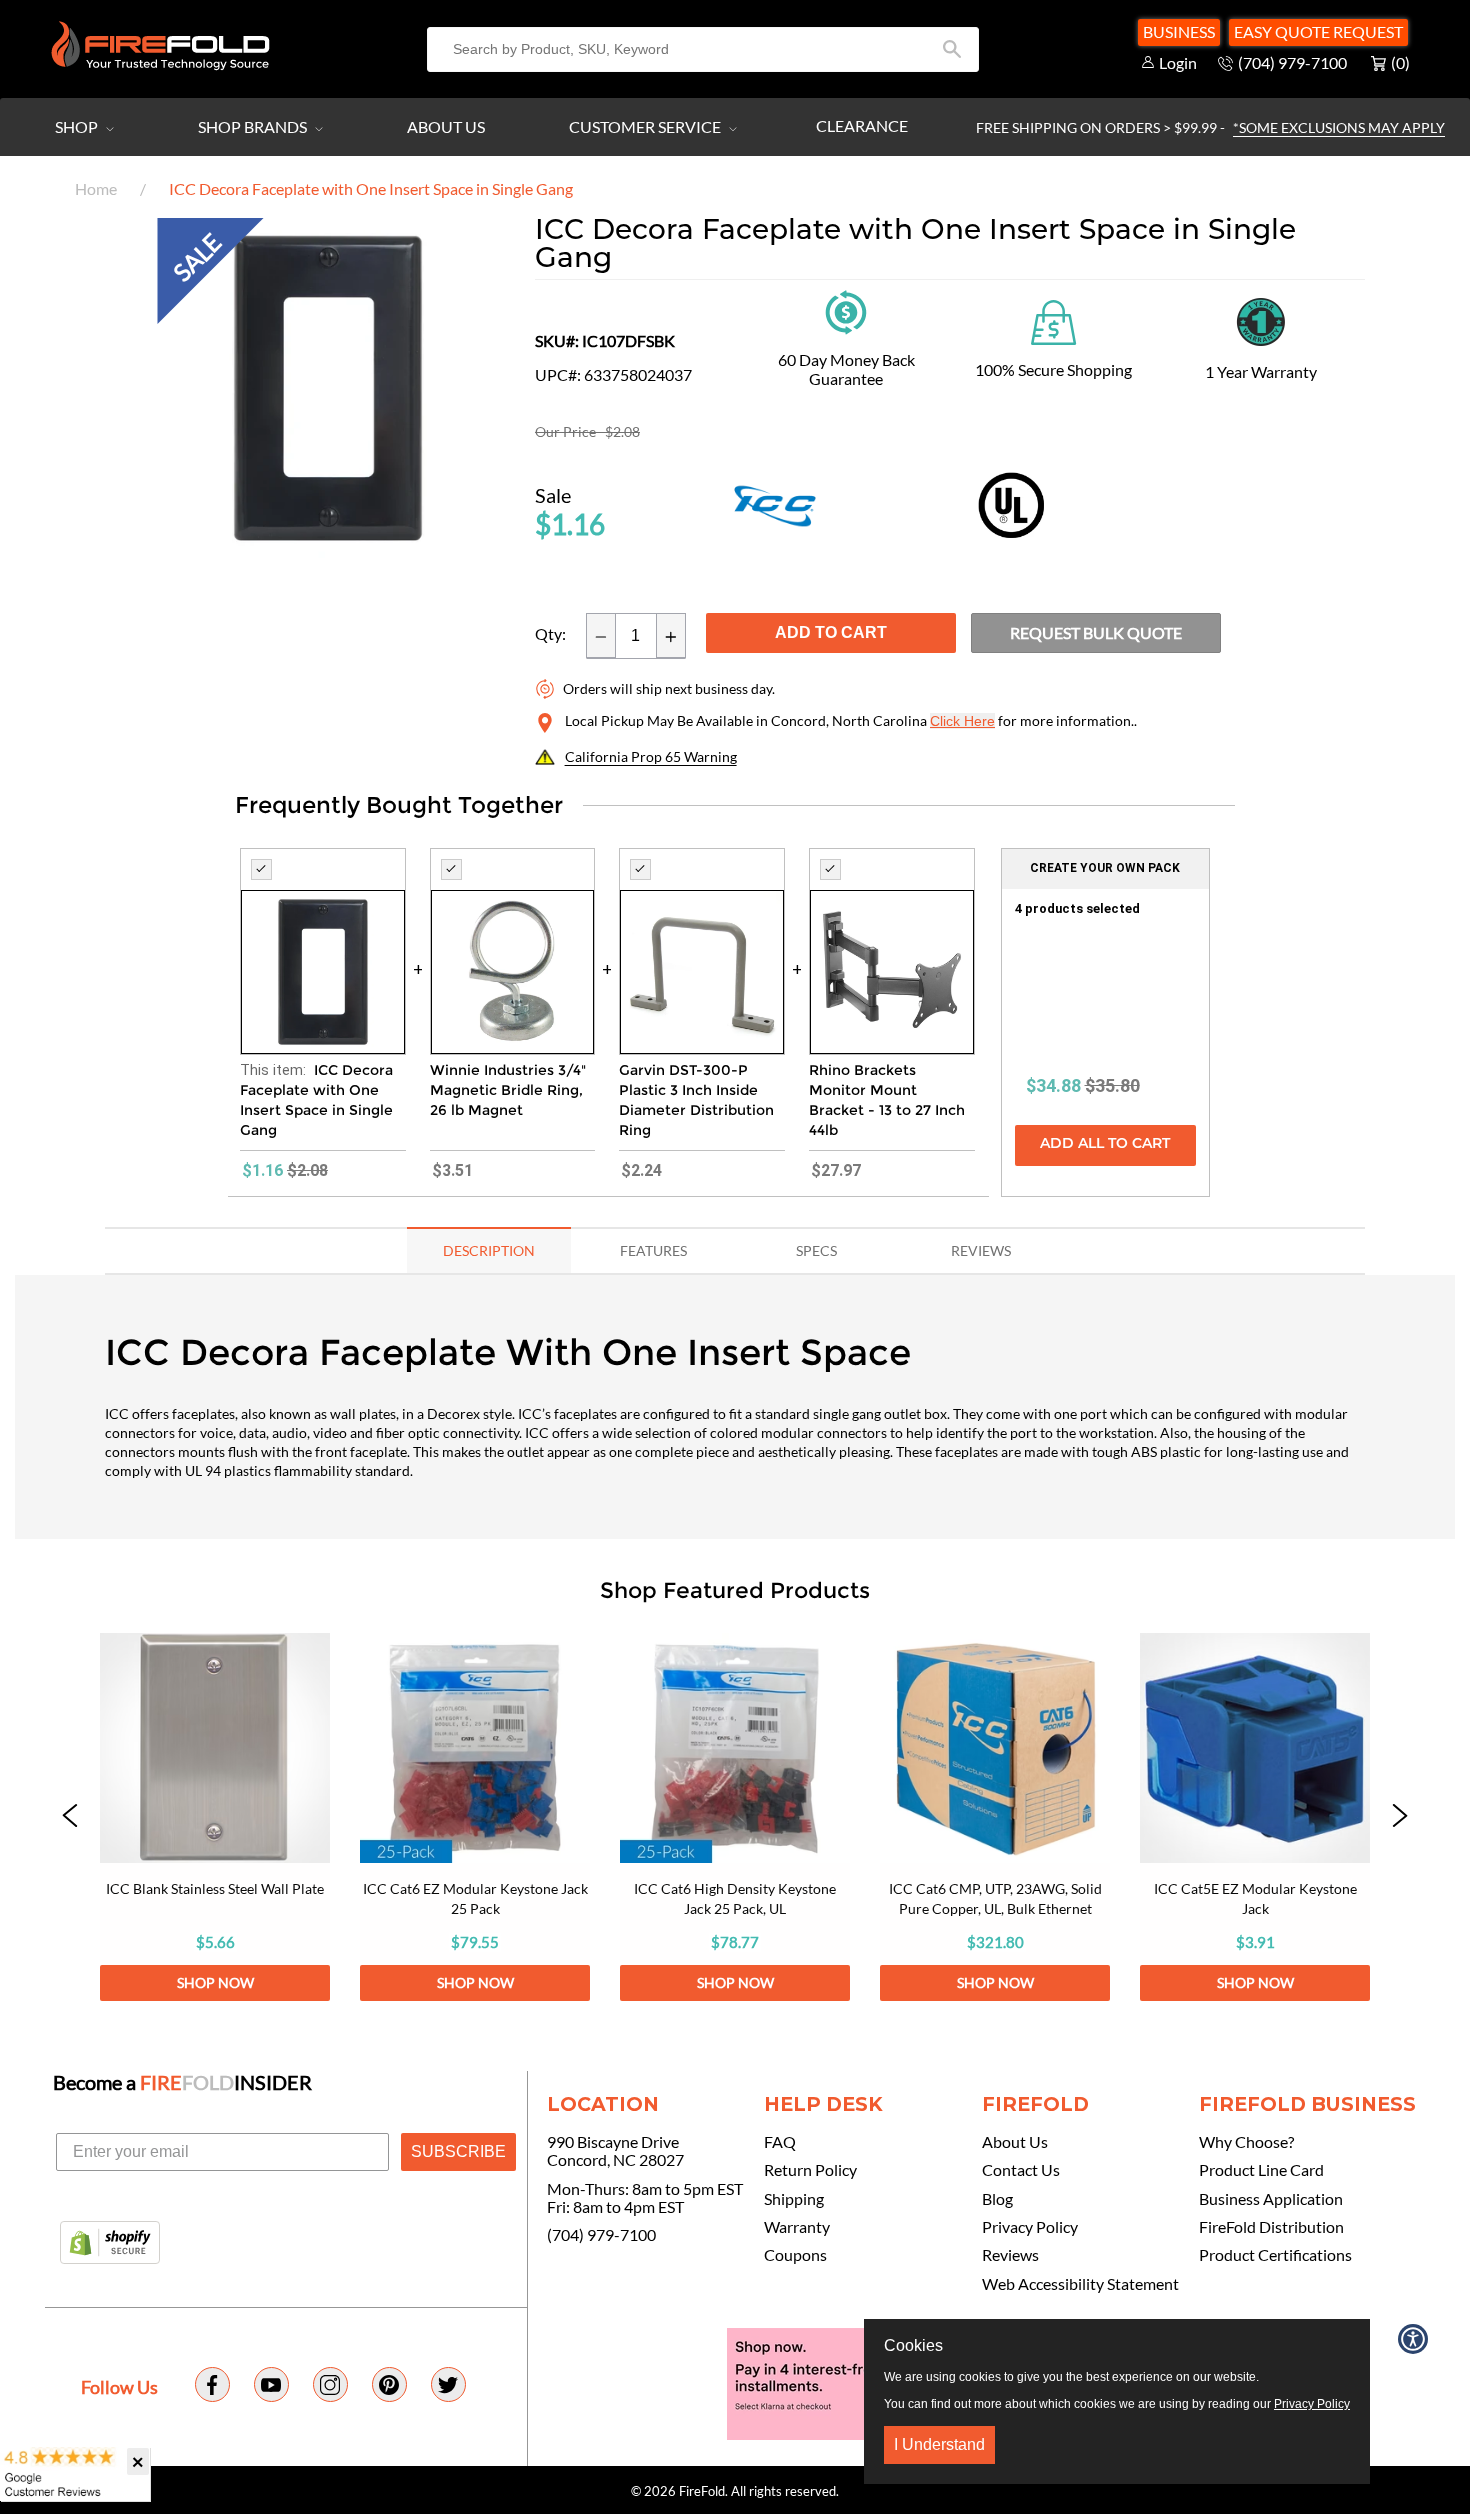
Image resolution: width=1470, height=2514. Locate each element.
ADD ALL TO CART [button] (1105, 1144)
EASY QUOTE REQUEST (1318, 31)
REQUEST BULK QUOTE (1096, 632)
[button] (70, 1817)
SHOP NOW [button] (215, 1982)
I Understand (939, 2444)
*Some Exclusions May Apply (1339, 127)
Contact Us (1021, 2170)
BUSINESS (1179, 31)
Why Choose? (1246, 2142)
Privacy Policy (1030, 2227)
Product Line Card (1261, 2170)
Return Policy (810, 2170)
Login (1178, 62)
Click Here (962, 721)
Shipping (794, 2199)
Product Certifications (1275, 2255)
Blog (997, 2199)
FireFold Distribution (1271, 2227)
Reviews (1010, 2255)
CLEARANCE (862, 125)
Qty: (550, 634)
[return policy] (846, 310)
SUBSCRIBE (458, 2151)
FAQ (780, 2142)
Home (96, 188)
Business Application (1271, 2199)
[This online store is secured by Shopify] (110, 2244)
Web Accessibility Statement (1080, 2284)
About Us (446, 126)
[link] (215, 1817)
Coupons (795, 2255)
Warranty (797, 2227)
